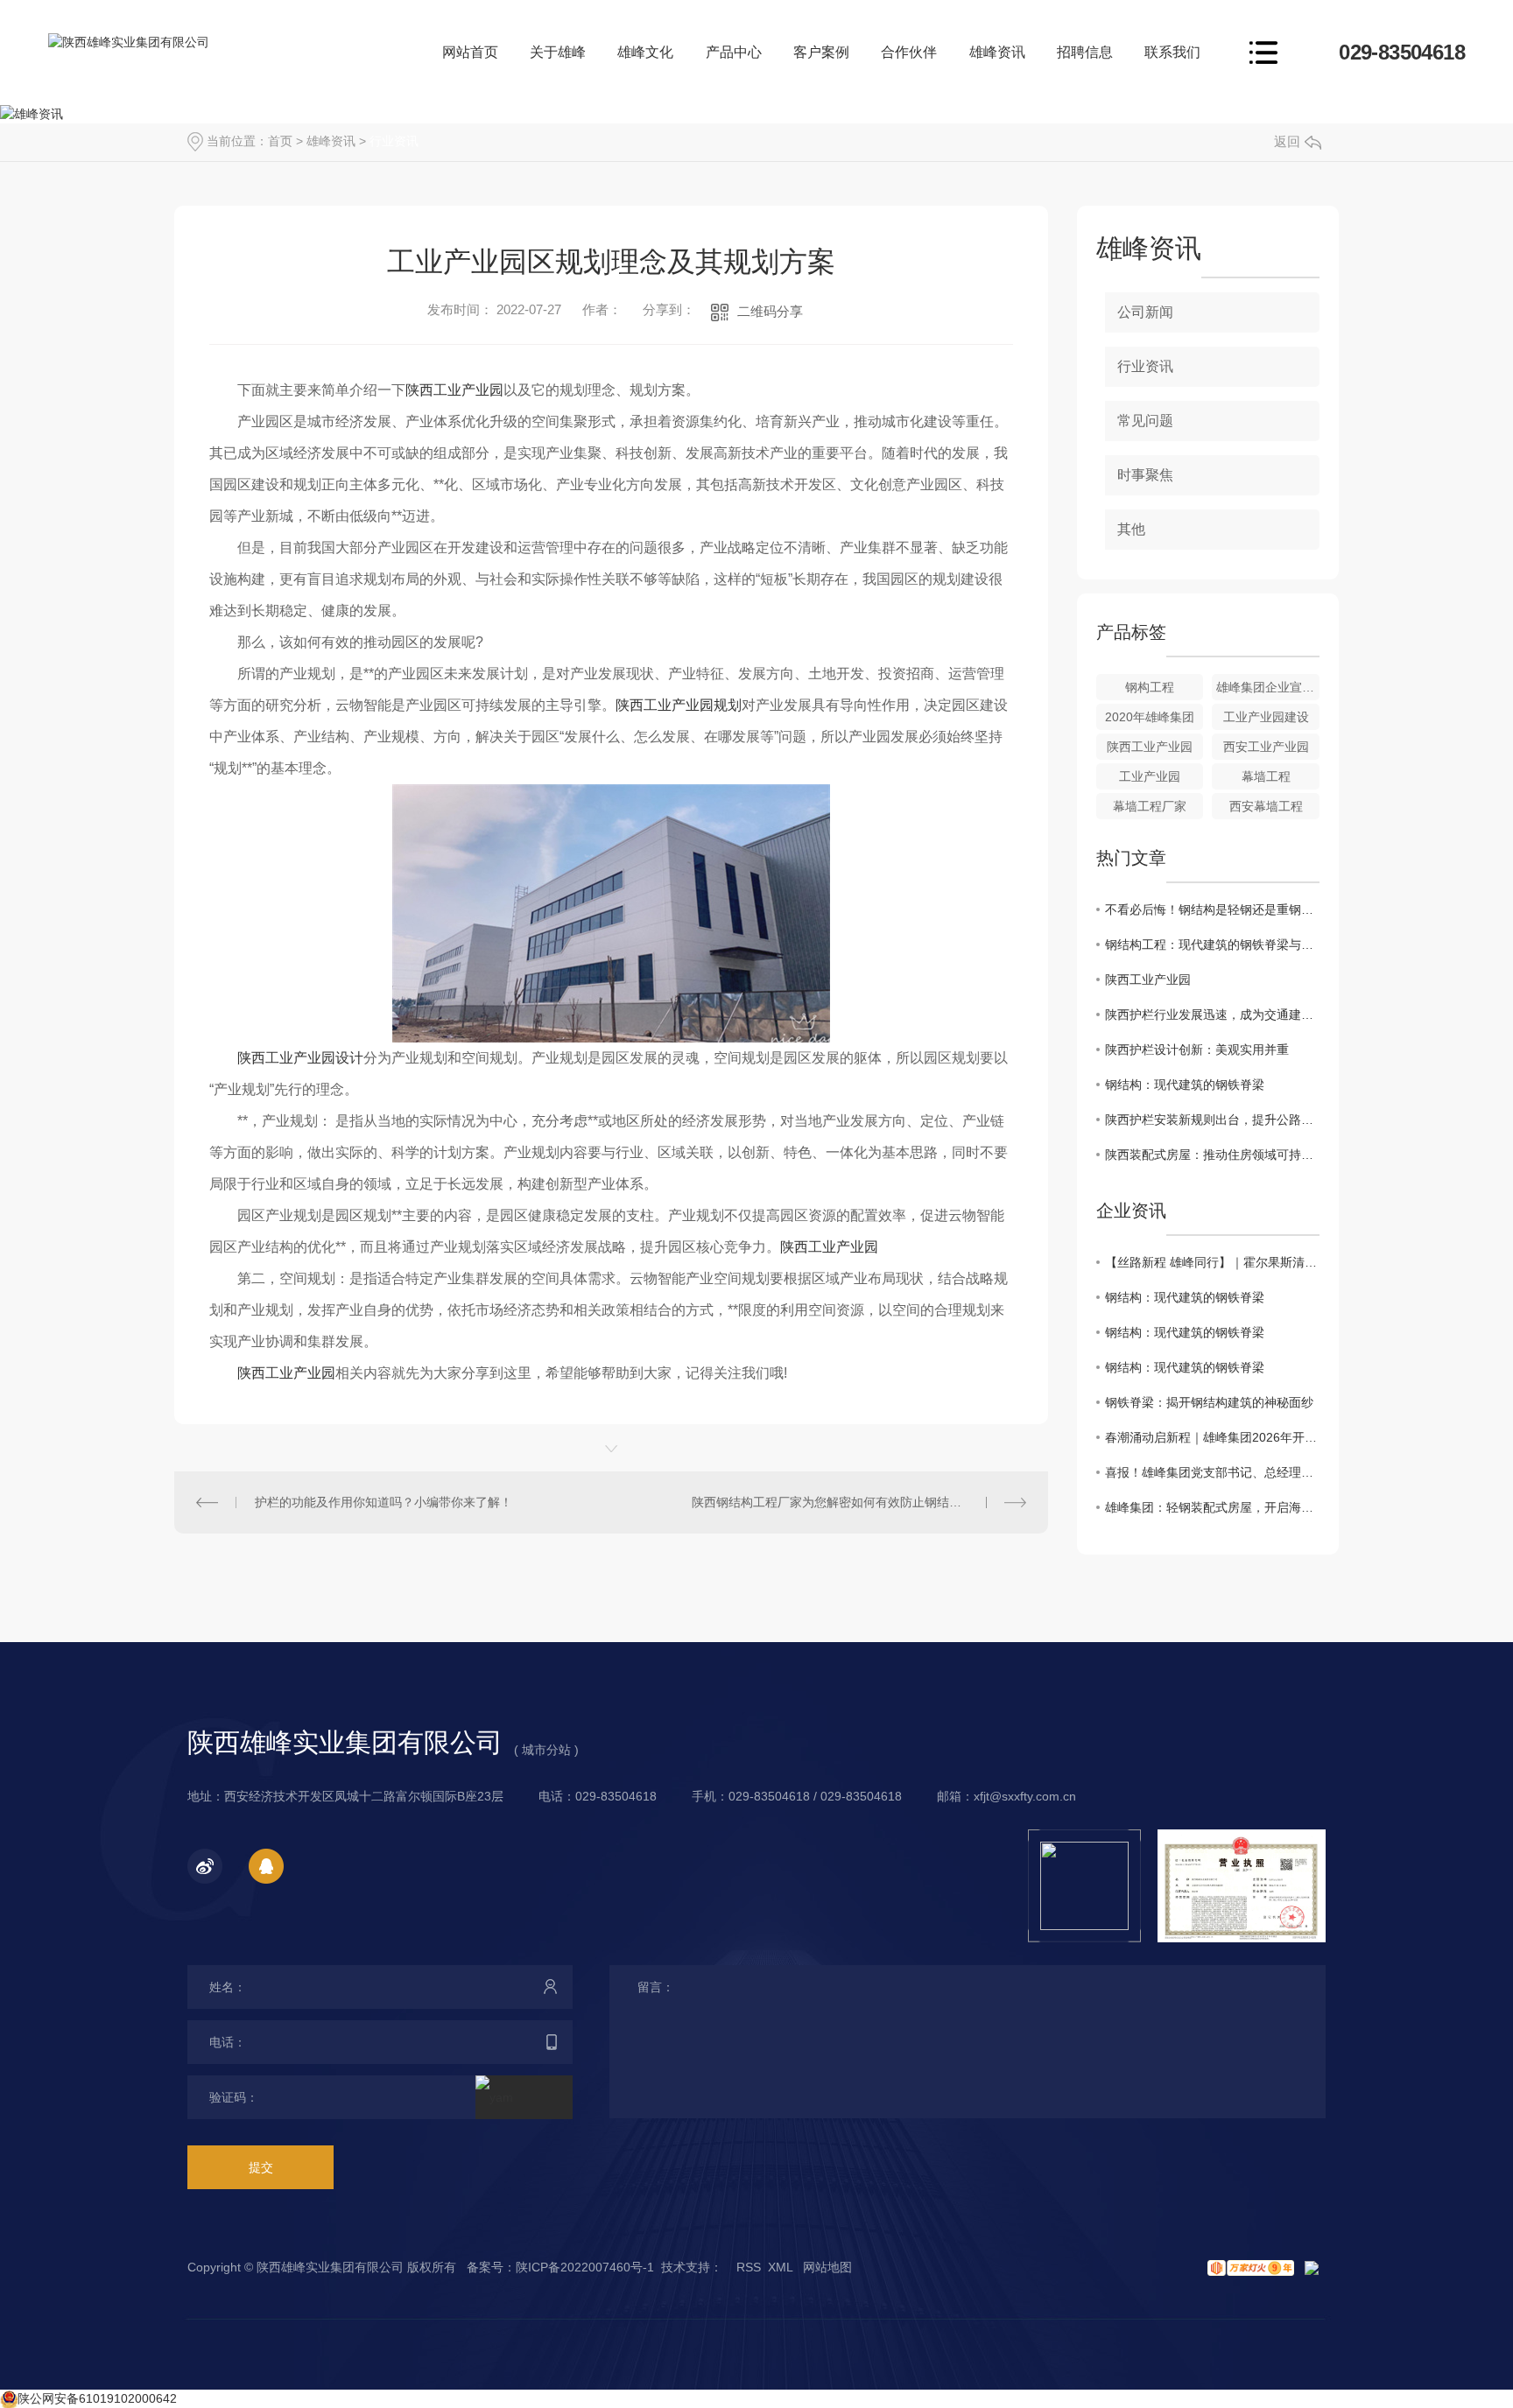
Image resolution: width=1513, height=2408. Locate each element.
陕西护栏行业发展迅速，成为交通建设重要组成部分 (1212, 1014)
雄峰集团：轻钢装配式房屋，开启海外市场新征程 (1212, 1507)
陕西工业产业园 (454, 390)
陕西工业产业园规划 (679, 705)
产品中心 (734, 52)
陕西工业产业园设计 (300, 1058)
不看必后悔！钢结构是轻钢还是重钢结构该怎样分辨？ (1212, 909)
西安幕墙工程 (1266, 806)
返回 (1287, 141)
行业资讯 (394, 141)
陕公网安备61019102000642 (97, 2398)
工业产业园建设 (1266, 717)
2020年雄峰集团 (1150, 717)
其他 (1131, 529)
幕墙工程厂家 (1150, 806)
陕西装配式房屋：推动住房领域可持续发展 (1212, 1155)
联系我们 (1172, 52)
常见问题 (1145, 421)
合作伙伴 (909, 52)
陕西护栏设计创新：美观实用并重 (1197, 1050)
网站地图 (827, 2267)
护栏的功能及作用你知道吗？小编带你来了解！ (384, 1502)
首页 (280, 141)
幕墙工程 (1266, 776)
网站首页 (470, 52)
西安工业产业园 (1266, 747)
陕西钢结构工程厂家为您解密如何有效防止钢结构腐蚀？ (845, 1502)
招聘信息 (1085, 52)
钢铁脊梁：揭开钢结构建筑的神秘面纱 (1209, 1402)
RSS (749, 2267)
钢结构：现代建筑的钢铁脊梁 (1185, 1085)
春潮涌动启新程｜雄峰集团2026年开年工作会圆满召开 (1212, 1437)
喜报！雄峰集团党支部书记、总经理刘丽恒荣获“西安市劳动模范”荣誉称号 (1212, 1472)
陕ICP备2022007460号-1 (585, 2267)
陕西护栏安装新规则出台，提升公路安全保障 (1212, 1120)
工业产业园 (1150, 776)
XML (780, 2267)
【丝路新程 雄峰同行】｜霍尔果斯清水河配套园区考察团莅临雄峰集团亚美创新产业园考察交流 (1212, 1262)
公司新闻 (1145, 312)
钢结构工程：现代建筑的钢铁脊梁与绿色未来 (1212, 944)
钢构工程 (1150, 687)
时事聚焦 (1145, 475)
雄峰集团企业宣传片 (1268, 687)
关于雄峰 (558, 52)
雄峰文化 (645, 52)
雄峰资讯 (997, 52)
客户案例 (821, 52)
